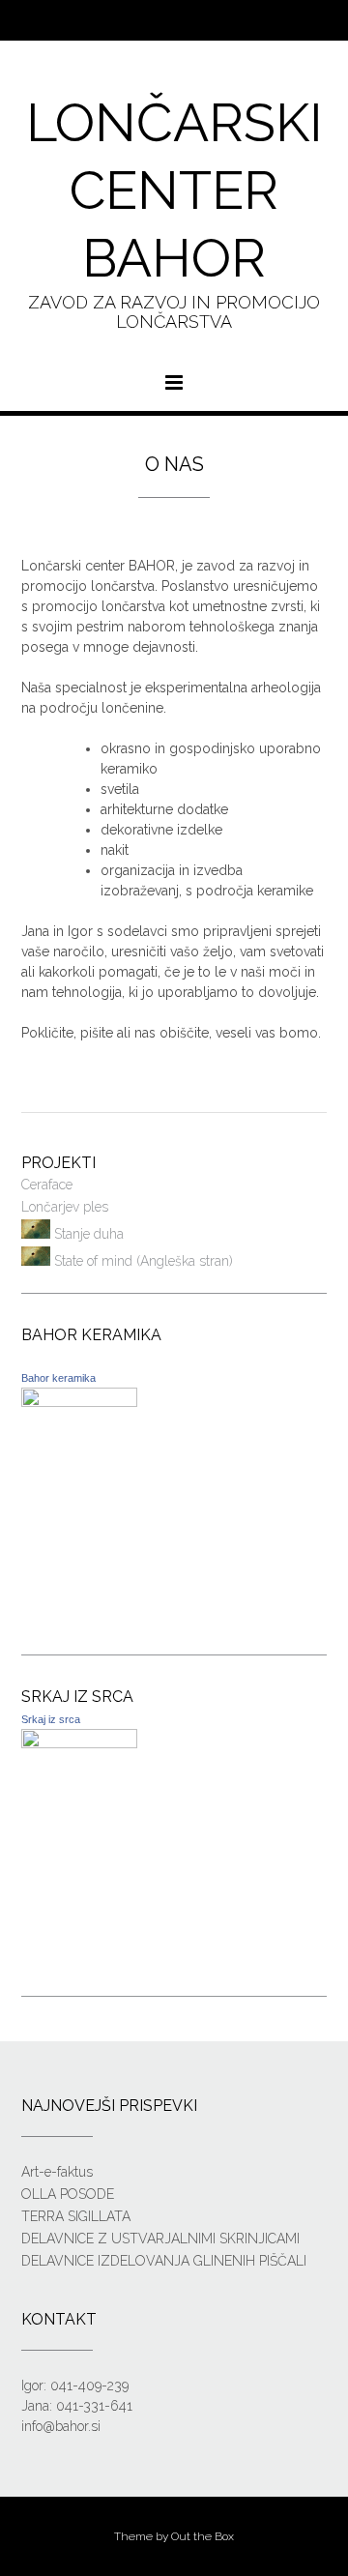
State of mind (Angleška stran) (142, 1261)
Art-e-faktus (57, 2172)
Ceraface (47, 1185)
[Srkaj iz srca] (79, 1743)
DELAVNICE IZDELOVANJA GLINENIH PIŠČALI (164, 2261)
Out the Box (203, 2536)
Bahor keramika (58, 1378)
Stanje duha (87, 1234)
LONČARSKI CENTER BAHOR (174, 190)
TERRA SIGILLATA (76, 2216)
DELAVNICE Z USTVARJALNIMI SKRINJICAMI (160, 2239)
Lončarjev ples (65, 1207)
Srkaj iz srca (51, 1719)
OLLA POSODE (68, 2194)
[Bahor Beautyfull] (79, 1402)
